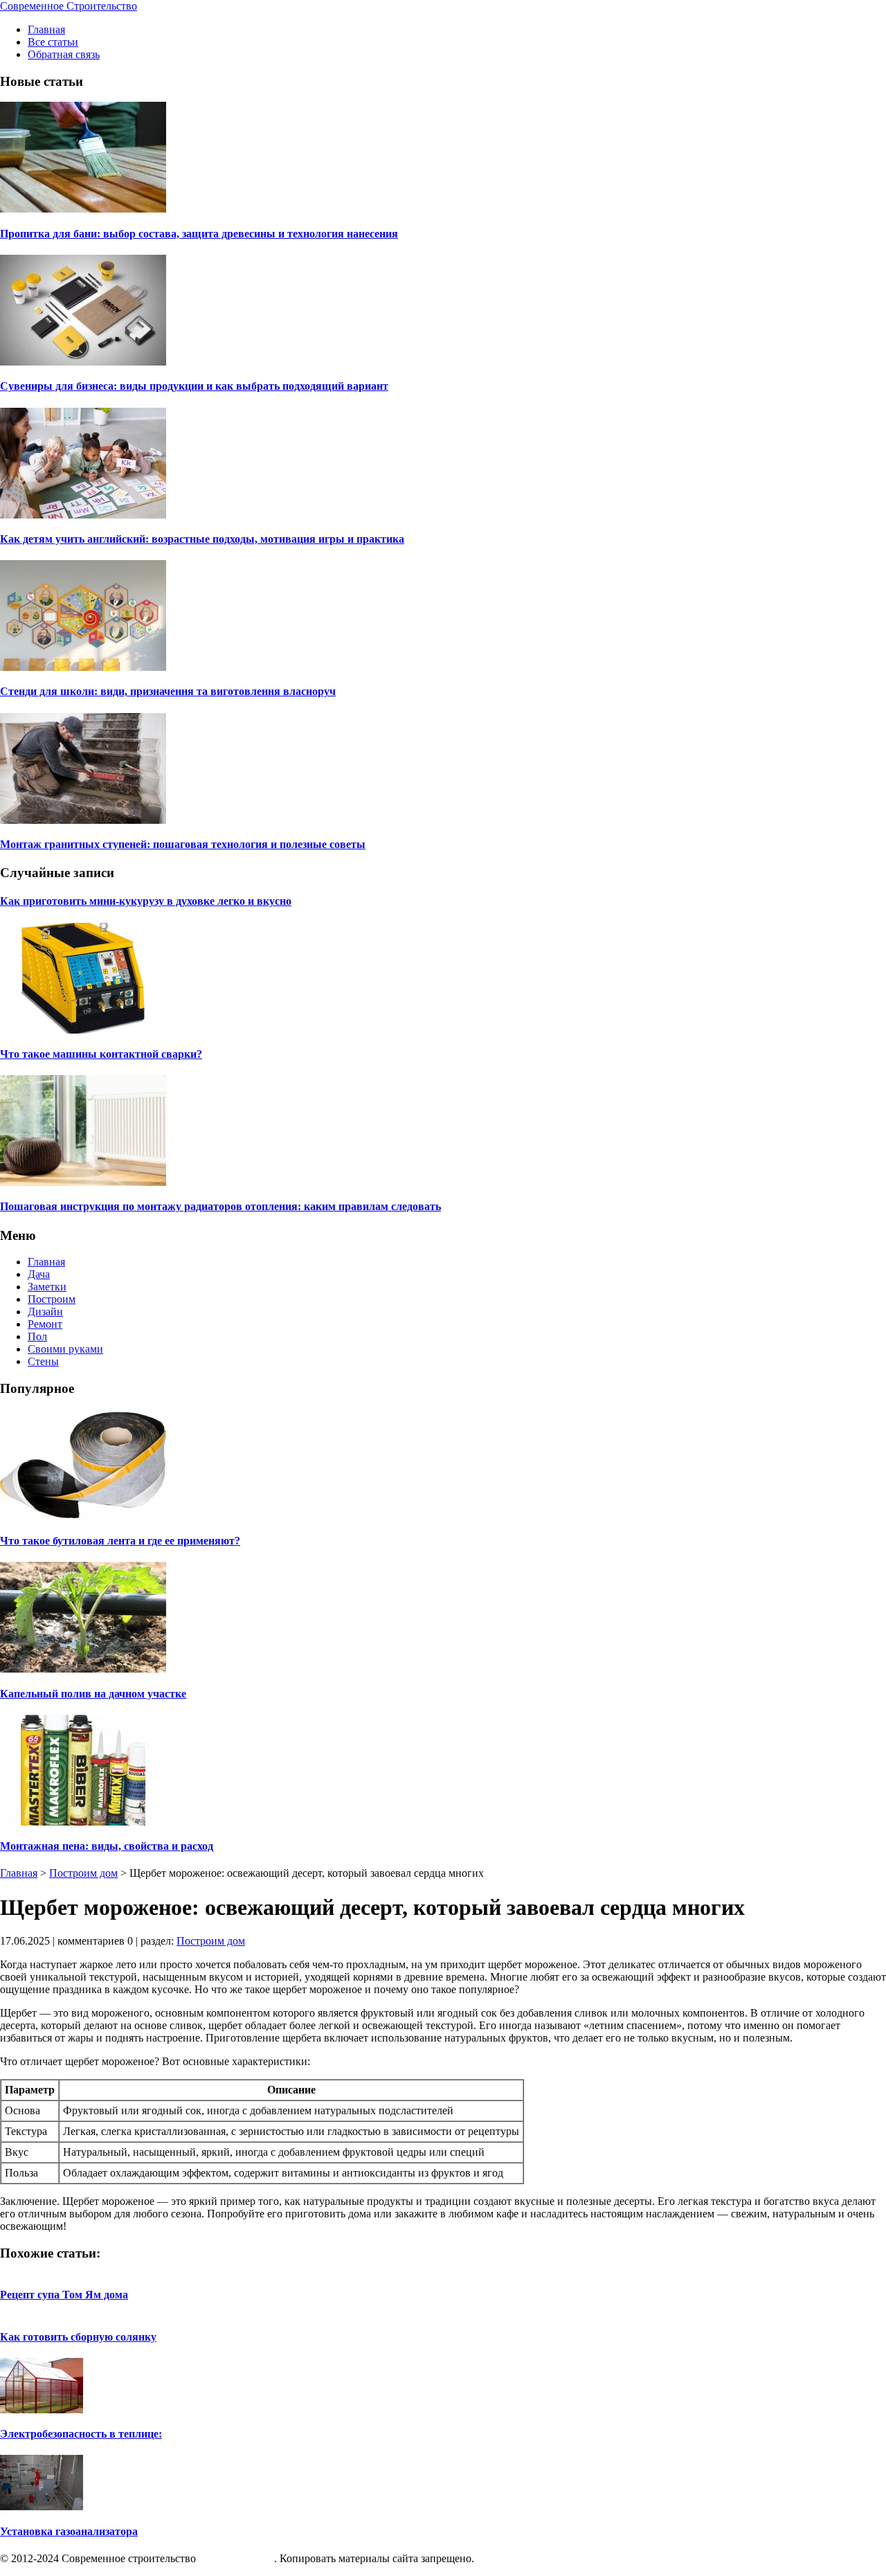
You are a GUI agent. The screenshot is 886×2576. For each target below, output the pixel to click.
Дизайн (45, 1312)
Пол (37, 1336)
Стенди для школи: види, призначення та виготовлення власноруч (168, 691)
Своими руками (65, 1349)
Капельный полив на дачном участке (93, 1694)
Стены (43, 1361)
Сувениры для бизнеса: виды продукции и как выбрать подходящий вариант (194, 386)
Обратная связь (64, 54)
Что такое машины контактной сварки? (101, 1054)
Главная (46, 29)
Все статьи (53, 42)
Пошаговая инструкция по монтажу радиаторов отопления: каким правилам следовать (220, 1206)
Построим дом (83, 1873)
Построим (52, 1299)
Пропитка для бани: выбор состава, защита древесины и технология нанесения (199, 234)
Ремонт (45, 1324)
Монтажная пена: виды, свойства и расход (107, 1846)
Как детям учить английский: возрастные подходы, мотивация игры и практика (202, 539)
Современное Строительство (69, 6)
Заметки (47, 1287)
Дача (39, 1274)
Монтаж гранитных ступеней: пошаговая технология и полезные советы (183, 844)
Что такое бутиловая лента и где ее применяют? (120, 1541)
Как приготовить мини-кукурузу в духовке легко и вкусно (146, 901)
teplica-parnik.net (236, 2558)
